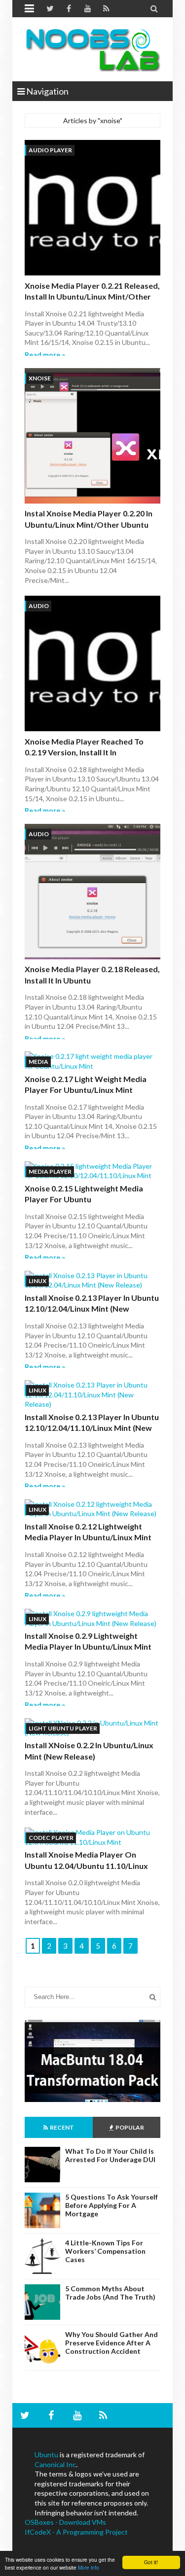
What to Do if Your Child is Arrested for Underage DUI (110, 2155)
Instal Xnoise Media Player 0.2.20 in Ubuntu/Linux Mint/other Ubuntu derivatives (89, 524)
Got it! (151, 2562)
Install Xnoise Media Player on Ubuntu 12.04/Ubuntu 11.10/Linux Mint (86, 1865)
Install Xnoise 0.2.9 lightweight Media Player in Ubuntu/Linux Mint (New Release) (88, 1647)
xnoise (40, 378)
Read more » (45, 355)
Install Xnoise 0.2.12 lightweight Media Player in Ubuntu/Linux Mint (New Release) (88, 1537)
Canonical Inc (55, 2464)
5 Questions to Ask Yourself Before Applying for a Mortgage (111, 2205)
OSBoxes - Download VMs (65, 2522)
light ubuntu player (63, 1728)
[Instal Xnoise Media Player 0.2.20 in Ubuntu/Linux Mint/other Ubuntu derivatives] (92, 437)
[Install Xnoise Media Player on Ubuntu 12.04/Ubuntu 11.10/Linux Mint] (92, 1837)
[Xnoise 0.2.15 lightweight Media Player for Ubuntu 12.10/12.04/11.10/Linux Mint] (92, 1171)
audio (39, 606)
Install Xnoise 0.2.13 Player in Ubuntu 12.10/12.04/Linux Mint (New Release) (92, 1309)
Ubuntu (46, 2455)
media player (50, 1171)
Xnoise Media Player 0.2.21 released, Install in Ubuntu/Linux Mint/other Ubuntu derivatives (92, 297)
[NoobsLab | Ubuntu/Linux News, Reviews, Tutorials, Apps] (92, 49)
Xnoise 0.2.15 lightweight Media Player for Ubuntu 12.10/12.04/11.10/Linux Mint (84, 1199)
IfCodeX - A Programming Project (76, 2532)
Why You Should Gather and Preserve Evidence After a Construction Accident (111, 2343)
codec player (51, 1838)
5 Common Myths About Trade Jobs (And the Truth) (110, 2293)
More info (89, 2567)
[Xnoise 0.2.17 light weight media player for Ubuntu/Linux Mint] (92, 1061)
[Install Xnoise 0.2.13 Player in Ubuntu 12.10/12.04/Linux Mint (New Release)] (92, 1280)
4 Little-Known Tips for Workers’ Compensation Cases (105, 2251)
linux (37, 1281)
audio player (50, 150)
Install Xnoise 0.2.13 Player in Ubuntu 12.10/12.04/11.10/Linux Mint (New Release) (92, 1428)
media (38, 1062)
